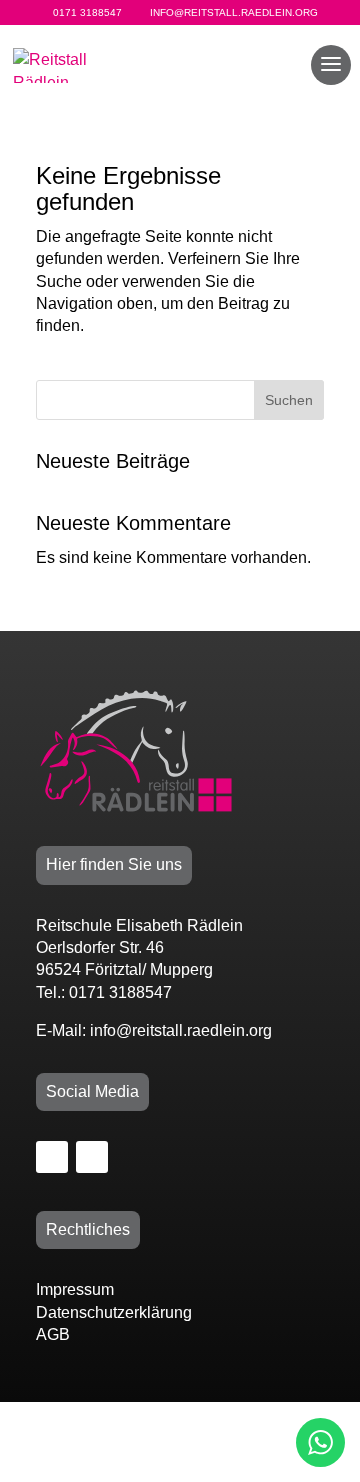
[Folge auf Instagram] (52, 1157)
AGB (53, 1334)
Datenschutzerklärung (114, 1312)
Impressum (75, 1289)
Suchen (289, 400)
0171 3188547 (87, 12)
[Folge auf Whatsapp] (92, 1157)
